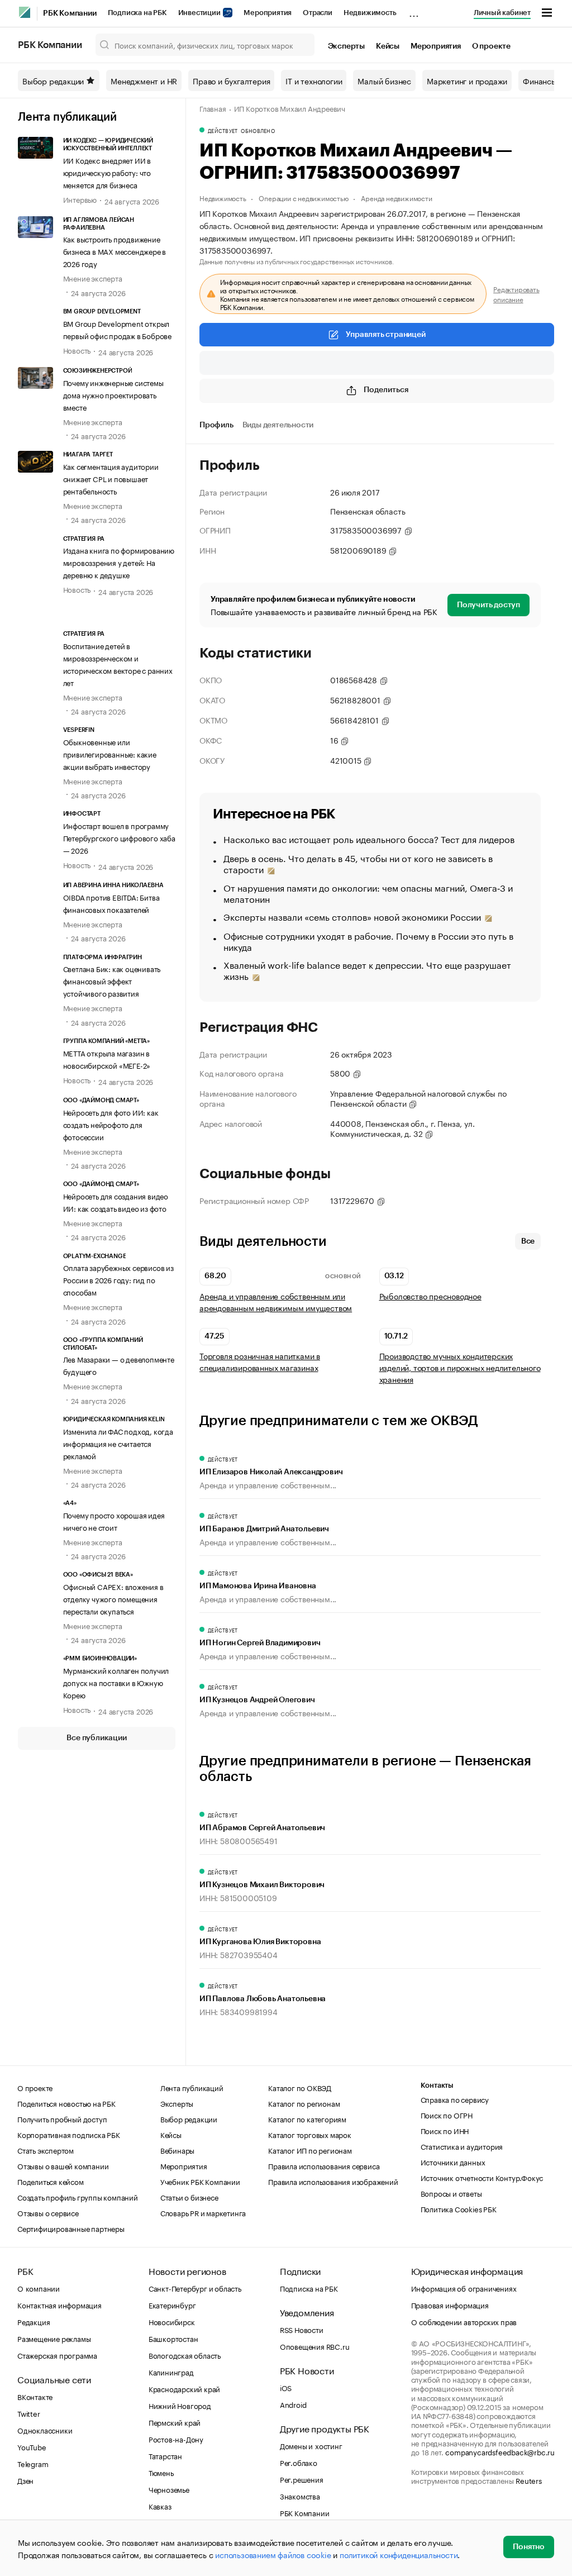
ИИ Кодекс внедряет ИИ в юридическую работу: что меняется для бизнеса (107, 172)
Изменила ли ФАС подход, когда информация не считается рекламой (118, 1443)
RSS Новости (302, 2329)
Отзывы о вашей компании (63, 2165)
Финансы (540, 80)
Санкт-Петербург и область (195, 2288)
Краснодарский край (184, 2388)
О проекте (491, 46)
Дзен (25, 2480)
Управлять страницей (385, 335)
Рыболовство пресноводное (430, 1296)
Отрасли (318, 13)
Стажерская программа (57, 2355)
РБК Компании (70, 13)
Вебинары (177, 2150)
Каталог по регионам (304, 2103)
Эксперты (346, 46)
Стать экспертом (46, 2150)
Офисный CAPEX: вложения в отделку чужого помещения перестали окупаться (113, 1598)
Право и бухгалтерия (231, 80)
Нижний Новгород (180, 2405)
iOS (286, 2387)
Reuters (529, 2480)
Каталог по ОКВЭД (300, 2087)
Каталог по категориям (307, 2118)
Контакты (437, 2085)
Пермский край (175, 2422)
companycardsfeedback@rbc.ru (500, 2451)
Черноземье (169, 2489)
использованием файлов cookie (273, 2554)
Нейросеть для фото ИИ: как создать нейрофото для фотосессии (111, 1124)
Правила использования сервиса (324, 2165)
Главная (213, 108)
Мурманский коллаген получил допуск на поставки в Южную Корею (116, 1682)
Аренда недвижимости (396, 197)
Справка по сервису (455, 2099)
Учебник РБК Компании (200, 2181)
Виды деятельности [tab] (278, 425)
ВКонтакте (35, 2396)
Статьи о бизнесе (189, 2197)
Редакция (34, 2321)
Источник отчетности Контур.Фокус (482, 2177)
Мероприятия (268, 13)
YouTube (32, 2446)
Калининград (171, 2372)
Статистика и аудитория (462, 2146)
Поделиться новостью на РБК (66, 2103)
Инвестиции (200, 13)
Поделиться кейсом (51, 2181)
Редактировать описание (516, 294)
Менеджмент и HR (144, 80)
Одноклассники (45, 2430)
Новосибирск (172, 2321)
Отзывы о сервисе (48, 2212)
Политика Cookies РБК (459, 2208)
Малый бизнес (384, 80)
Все (528, 1241)
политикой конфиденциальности (399, 2554)
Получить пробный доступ (62, 2118)
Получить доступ (488, 605)
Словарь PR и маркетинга (203, 2212)
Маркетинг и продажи (467, 80)
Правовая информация (450, 2304)
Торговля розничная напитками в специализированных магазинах (260, 1361)
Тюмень (161, 2472)
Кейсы (388, 46)
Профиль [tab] (216, 425)
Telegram (33, 2463)
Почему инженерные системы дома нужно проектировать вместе (113, 394)
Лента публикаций (67, 117)
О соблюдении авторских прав (464, 2321)
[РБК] (25, 12)
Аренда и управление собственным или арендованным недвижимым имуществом (276, 1302)
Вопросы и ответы (451, 2193)
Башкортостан (173, 2338)
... (414, 11)
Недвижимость (370, 13)
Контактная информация (59, 2304)
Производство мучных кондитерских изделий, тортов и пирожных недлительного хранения (460, 1367)
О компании (39, 2288)
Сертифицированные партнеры (71, 2228)
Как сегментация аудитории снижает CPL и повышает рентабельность (111, 478)
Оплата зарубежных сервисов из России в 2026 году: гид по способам (118, 1279)
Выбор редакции (53, 80)
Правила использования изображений (333, 2181)
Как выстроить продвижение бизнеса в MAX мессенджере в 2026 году (115, 251)
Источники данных (453, 2161)
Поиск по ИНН (445, 2130)
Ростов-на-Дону (176, 2439)
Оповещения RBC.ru (315, 2346)
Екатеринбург (172, 2304)
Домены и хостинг (311, 2445)
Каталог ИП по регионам (310, 2150)
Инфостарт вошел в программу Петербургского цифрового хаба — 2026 (119, 837)
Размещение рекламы (54, 2338)
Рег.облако (299, 2462)
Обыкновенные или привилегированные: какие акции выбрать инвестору (110, 754)
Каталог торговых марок (310, 2134)
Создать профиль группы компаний (78, 2197)
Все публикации (96, 1738)
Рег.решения (302, 2479)
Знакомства (300, 2496)
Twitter (29, 2413)
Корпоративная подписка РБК (69, 2134)
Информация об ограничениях (464, 2288)
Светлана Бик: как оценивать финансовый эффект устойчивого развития (112, 980)
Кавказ (160, 2506)
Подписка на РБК (137, 13)
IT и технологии (314, 80)
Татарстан (165, 2455)
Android (293, 2404)
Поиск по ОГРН (447, 2115)
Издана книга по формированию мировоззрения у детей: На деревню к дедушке (119, 562)
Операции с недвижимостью (303, 197)
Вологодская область (185, 2355)
